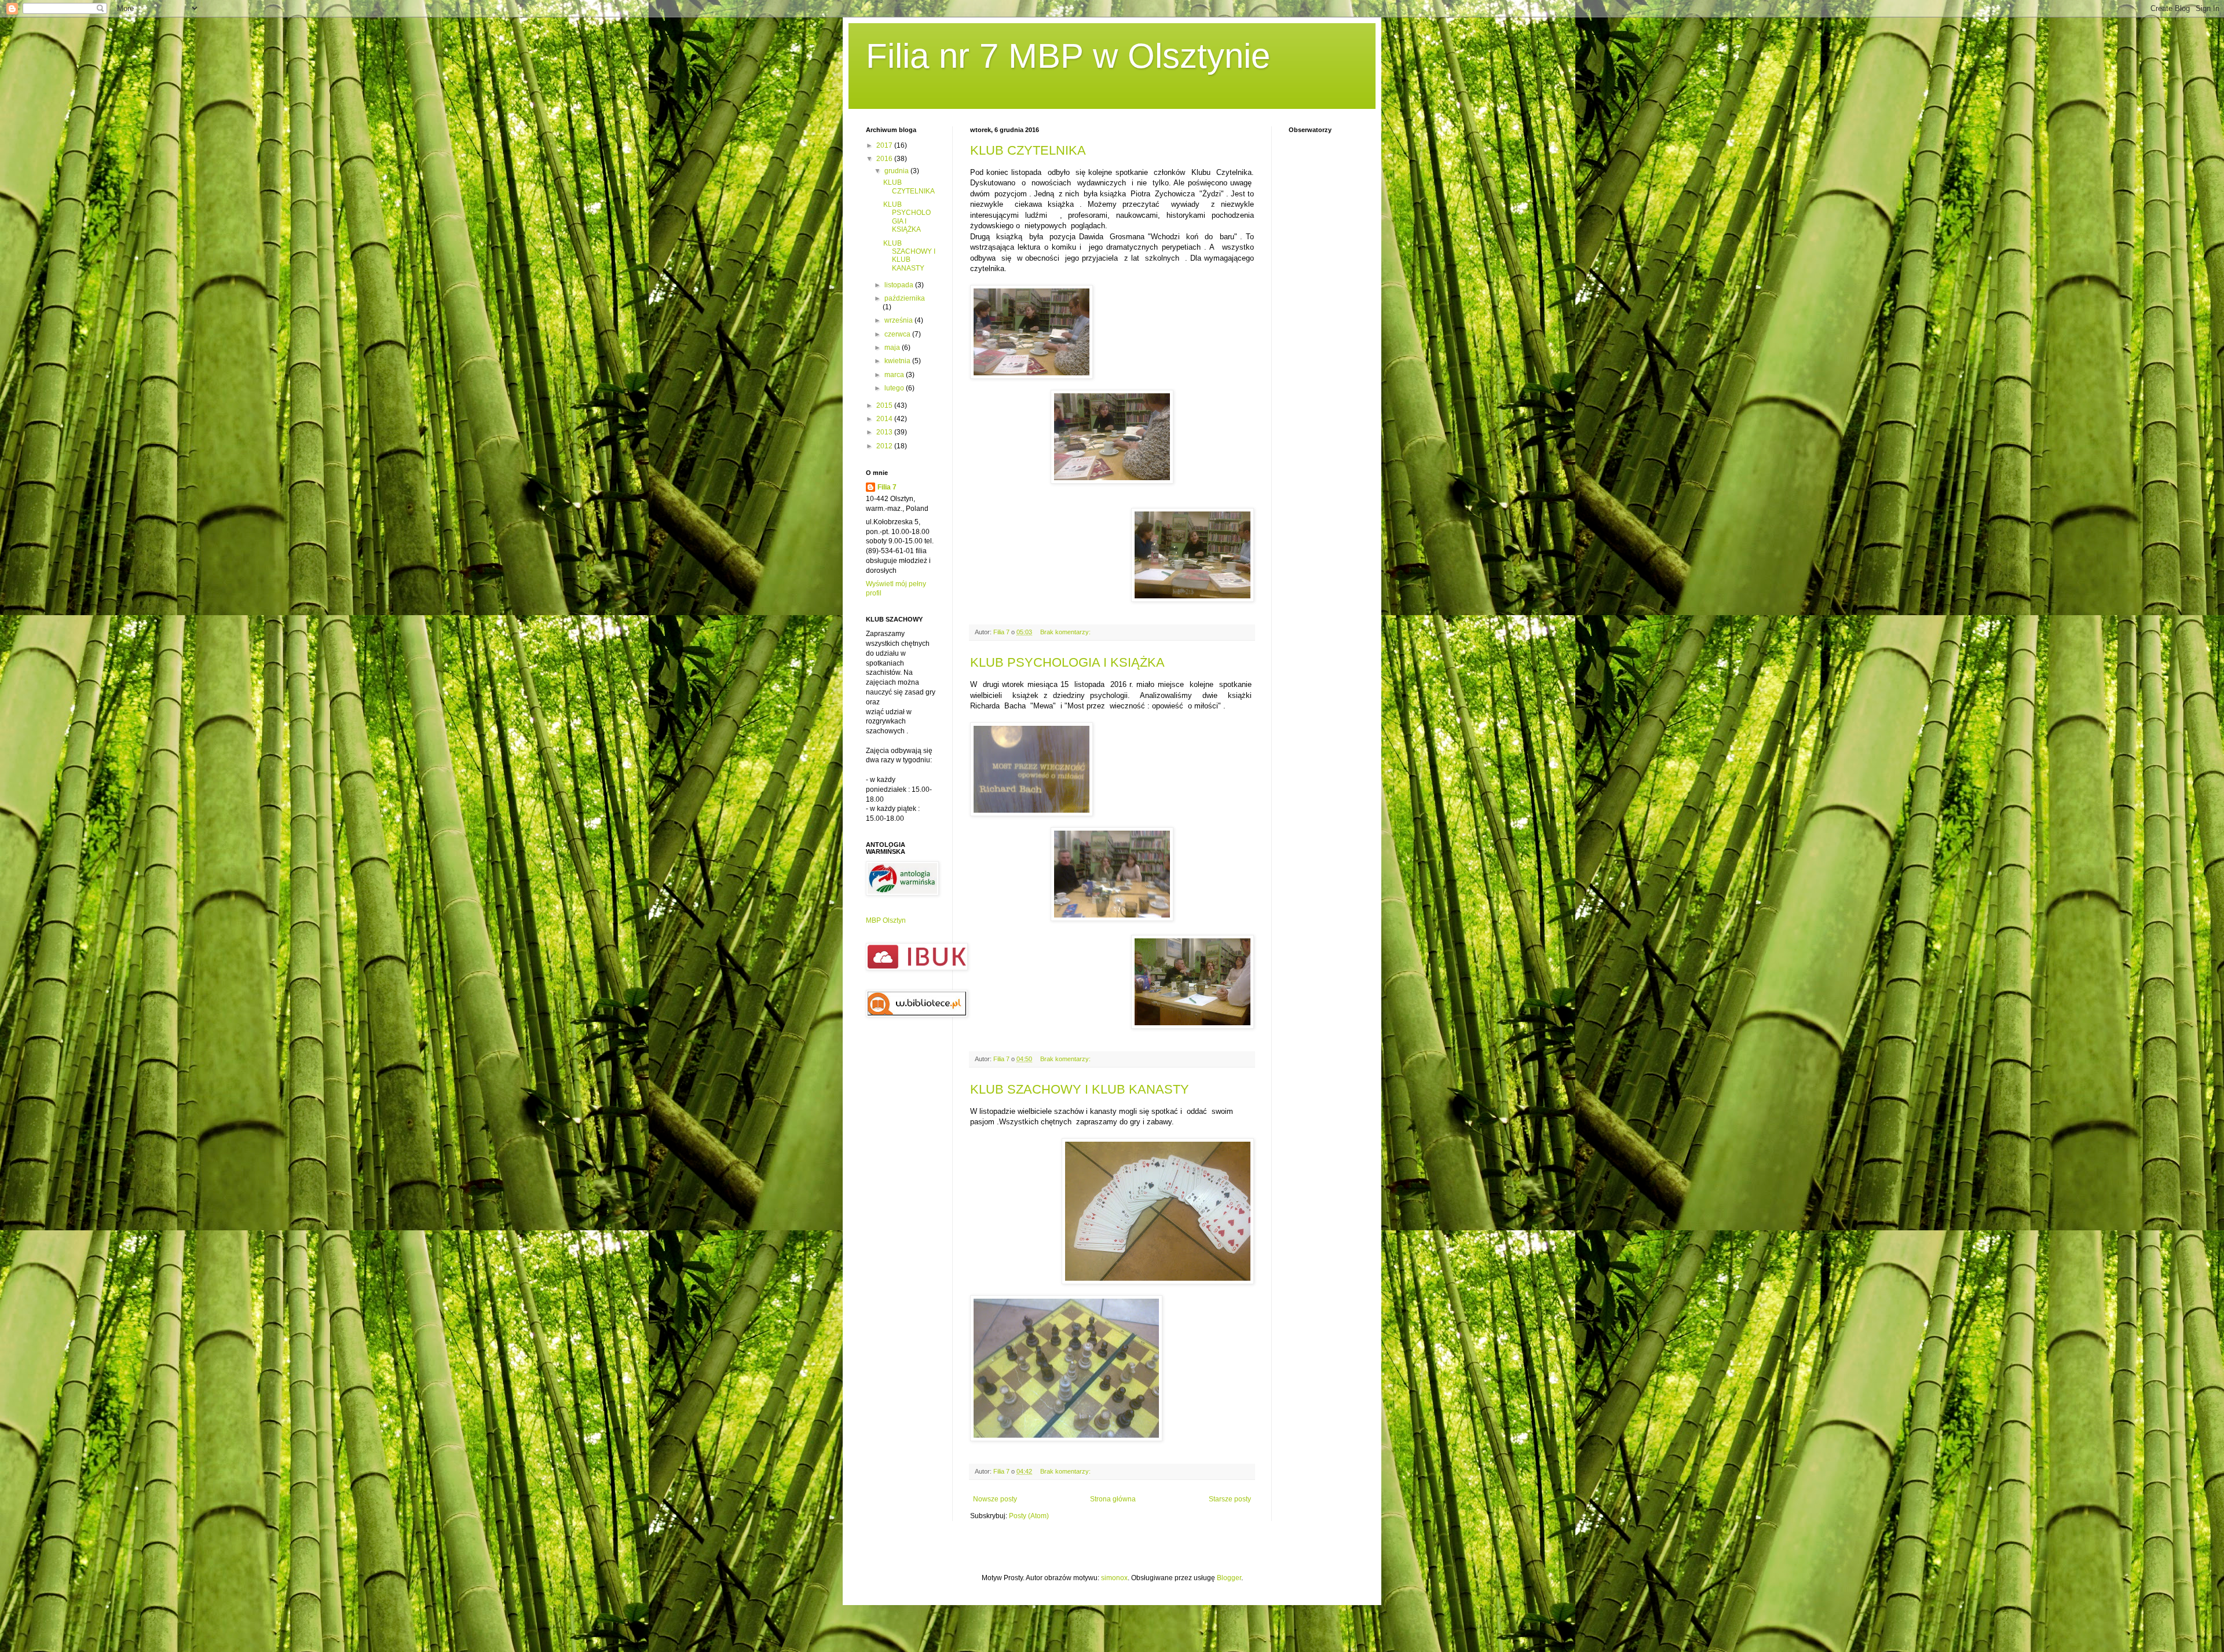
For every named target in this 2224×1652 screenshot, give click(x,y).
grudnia (897, 171)
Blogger (1229, 1578)
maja (893, 348)
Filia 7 (887, 487)
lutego (895, 388)
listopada (900, 285)
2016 (885, 159)
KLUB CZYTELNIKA (1028, 150)
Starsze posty (1230, 1499)
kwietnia (898, 361)
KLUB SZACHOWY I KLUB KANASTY (1080, 1089)
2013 (885, 432)
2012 (885, 446)
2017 (885, 145)
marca (895, 375)
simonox (1114, 1578)
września (899, 320)
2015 (885, 405)
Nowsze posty (995, 1499)
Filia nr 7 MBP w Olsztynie (1068, 56)
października (905, 298)
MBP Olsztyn (886, 920)
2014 (885, 419)
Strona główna (1113, 1499)
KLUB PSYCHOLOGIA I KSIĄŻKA (1067, 662)
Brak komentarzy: (1066, 632)
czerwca (898, 334)
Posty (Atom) (1029, 1516)
